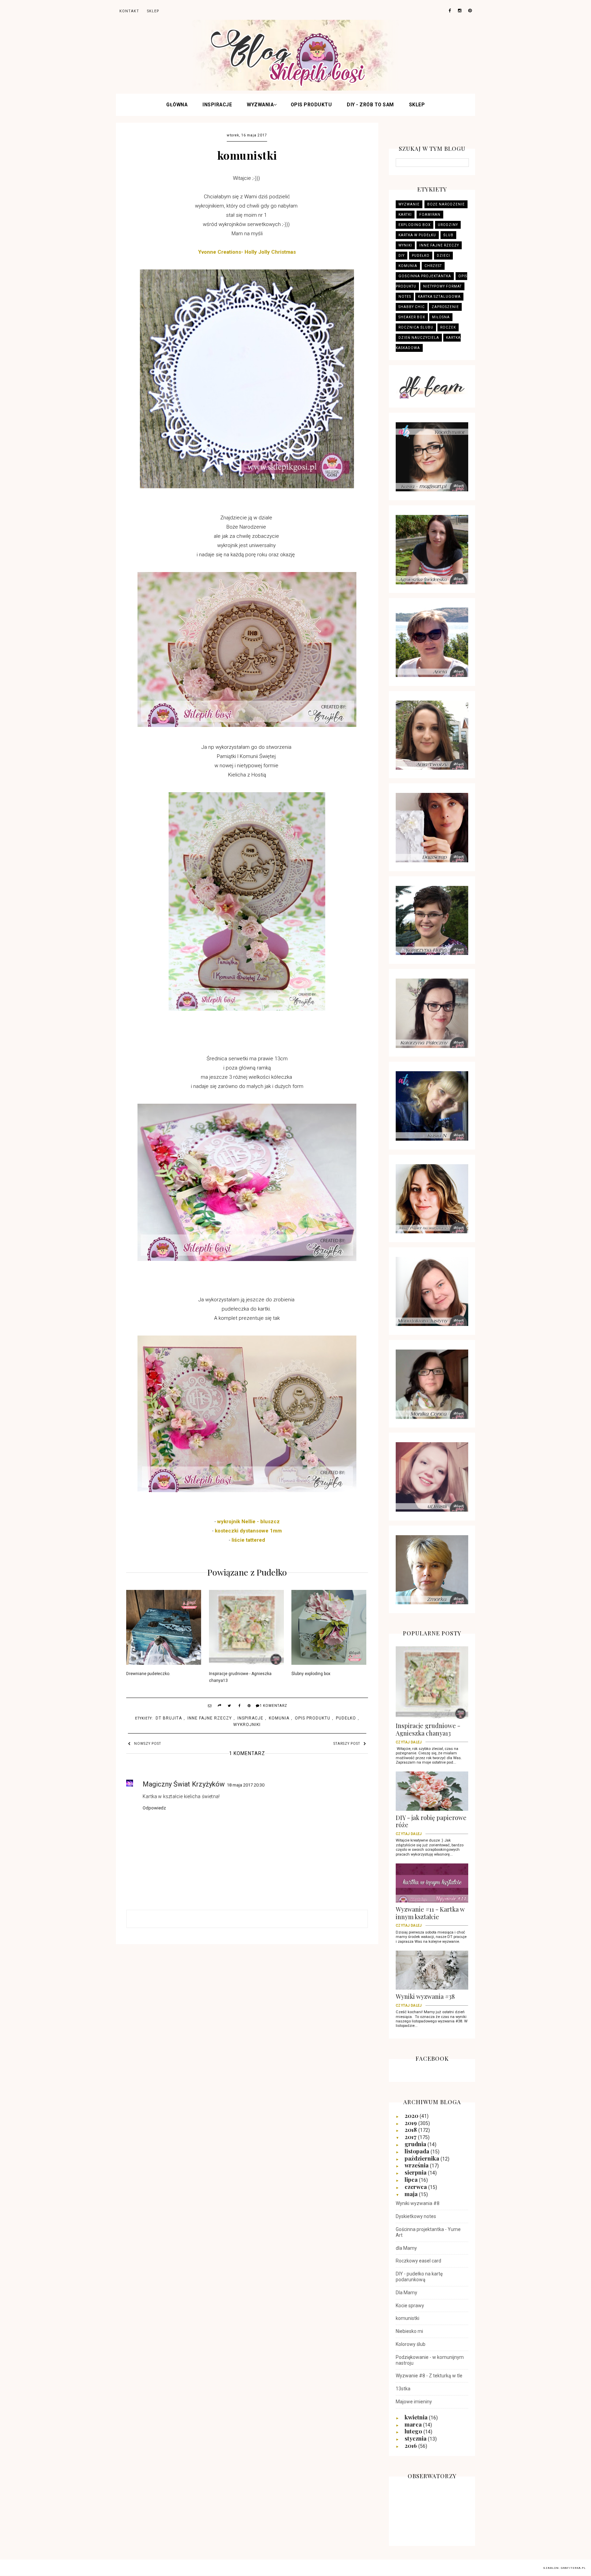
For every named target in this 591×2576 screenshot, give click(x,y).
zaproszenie (445, 307)
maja (412, 2194)
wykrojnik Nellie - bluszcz (248, 1522)
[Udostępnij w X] (229, 1707)
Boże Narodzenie (446, 204)
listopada (418, 2151)
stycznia (416, 2438)
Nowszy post (148, 1744)
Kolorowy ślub (411, 2344)
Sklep (417, 105)
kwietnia (417, 2417)
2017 (411, 2137)
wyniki (405, 245)
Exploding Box (415, 225)
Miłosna (441, 317)
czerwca (416, 2187)
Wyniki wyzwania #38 (425, 1999)
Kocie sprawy (410, 2306)
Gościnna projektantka (425, 276)
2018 (411, 2129)
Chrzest (433, 266)
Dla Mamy (406, 2293)
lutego (414, 2431)
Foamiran (430, 215)
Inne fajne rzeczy (210, 1718)
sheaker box (412, 317)
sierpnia (416, 2172)
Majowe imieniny (414, 2402)
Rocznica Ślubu (416, 327)
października (423, 2158)
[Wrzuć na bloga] (220, 1707)
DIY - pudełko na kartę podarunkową (419, 2277)
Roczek (448, 327)
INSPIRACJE (217, 105)
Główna (177, 105)
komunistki (408, 2318)
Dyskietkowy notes (416, 2216)
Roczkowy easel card (418, 2261)
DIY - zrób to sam (370, 105)
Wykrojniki (247, 1725)
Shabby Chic (412, 307)
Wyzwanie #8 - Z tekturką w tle (429, 2376)
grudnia (416, 2144)
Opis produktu (311, 105)
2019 (411, 2123)
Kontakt (129, 11)
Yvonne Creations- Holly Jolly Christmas (247, 252)
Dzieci (443, 256)
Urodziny (448, 225)
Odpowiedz (154, 1808)
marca (414, 2424)
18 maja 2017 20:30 (246, 1785)
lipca (412, 2179)
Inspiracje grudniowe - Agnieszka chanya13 (240, 1677)
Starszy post (347, 1744)
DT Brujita (169, 1718)
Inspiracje (250, 1718)
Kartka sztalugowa (439, 297)
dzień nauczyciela (419, 338)
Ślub (448, 235)
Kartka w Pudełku (417, 235)
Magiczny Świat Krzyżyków (184, 1784)
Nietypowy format (442, 286)
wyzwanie (409, 204)
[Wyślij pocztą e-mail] (210, 1707)
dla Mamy (406, 2248)
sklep (153, 11)
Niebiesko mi (409, 2331)
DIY (402, 256)
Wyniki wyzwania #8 (418, 2203)
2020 (412, 2115)
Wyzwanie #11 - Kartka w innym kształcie (430, 1915)
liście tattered (248, 1540)
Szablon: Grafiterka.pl (564, 2568)
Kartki (405, 215)
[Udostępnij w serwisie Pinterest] (249, 1707)
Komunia (279, 1718)
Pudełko (346, 1718)
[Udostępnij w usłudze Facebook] (239, 1707)
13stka (403, 2389)
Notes (405, 297)
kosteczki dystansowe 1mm (248, 1531)
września (417, 2165)
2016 (411, 2445)
